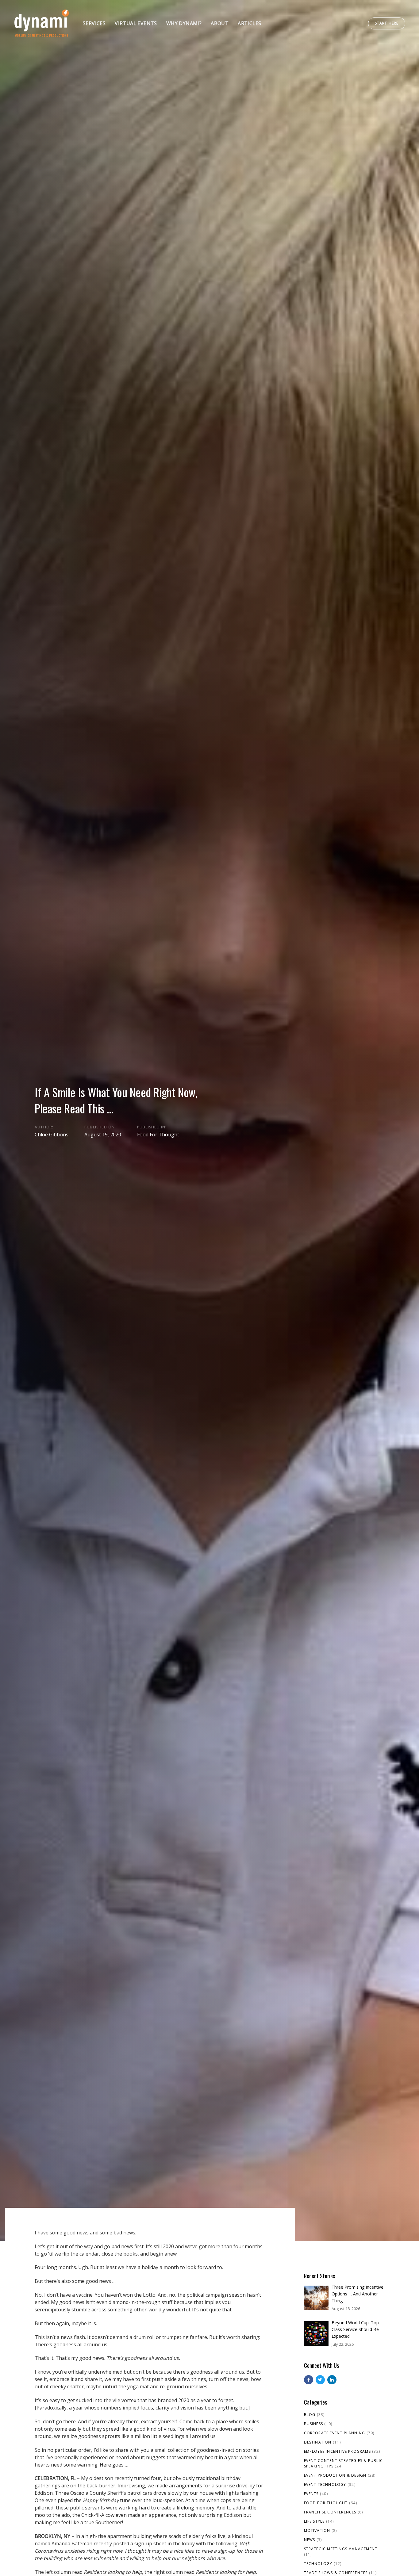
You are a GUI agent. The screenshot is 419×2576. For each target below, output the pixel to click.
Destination (318, 2442)
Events (311, 2494)
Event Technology (325, 2484)
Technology (318, 2564)
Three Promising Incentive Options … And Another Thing (357, 2294)
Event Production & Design (335, 2475)
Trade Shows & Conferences (336, 2573)
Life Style (314, 2521)
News (310, 2540)
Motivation (317, 2530)
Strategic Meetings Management (341, 2549)
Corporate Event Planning (335, 2433)
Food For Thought (158, 1135)
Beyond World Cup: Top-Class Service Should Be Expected (356, 2329)
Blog (310, 2415)
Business (314, 2424)
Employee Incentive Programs (337, 2451)
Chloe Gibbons (52, 1135)
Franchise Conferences (330, 2512)
